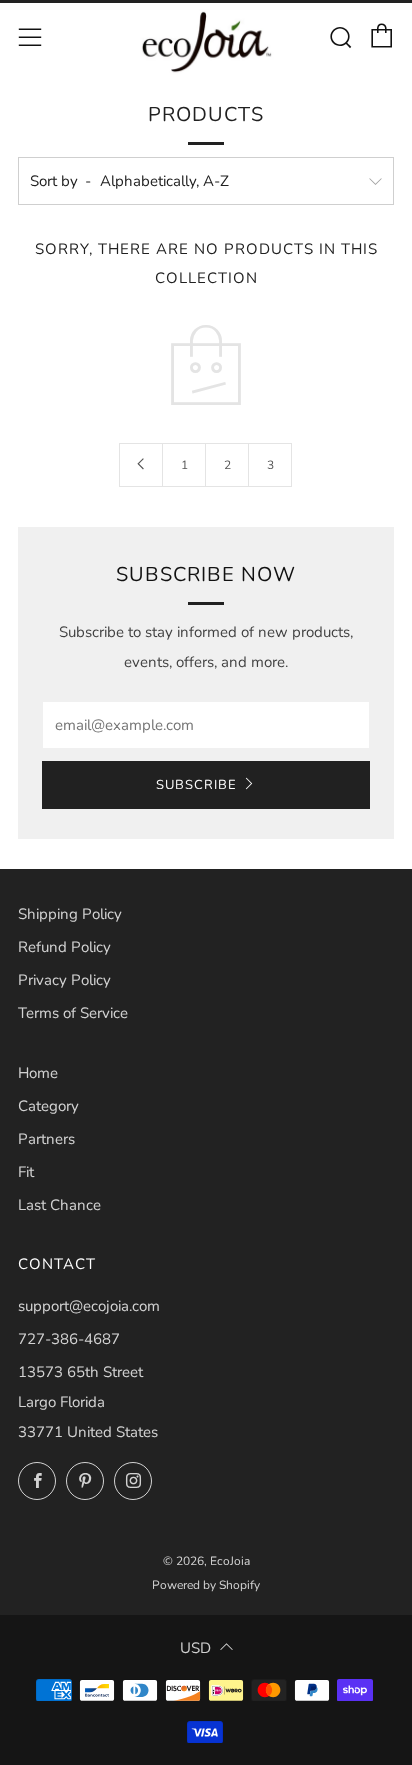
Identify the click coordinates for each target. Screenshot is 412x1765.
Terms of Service (73, 1013)
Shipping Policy (70, 914)
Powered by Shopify (206, 1585)
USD (195, 1648)
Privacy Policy (64, 980)
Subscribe (196, 785)
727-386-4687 (69, 1339)
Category (48, 1106)
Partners (46, 1139)
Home (38, 1073)
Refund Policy (64, 947)
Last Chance (59, 1205)
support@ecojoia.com (89, 1306)
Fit (26, 1172)
